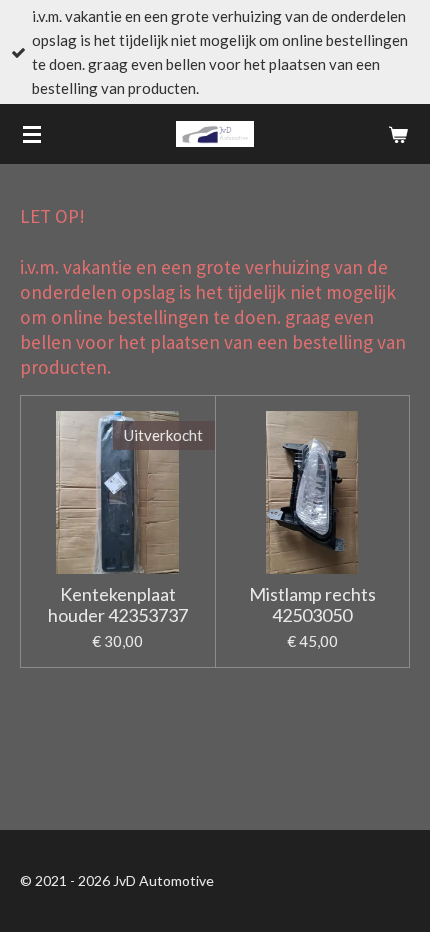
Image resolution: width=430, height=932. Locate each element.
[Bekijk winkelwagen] (398, 134)
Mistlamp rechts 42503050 (312, 605)
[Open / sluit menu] (32, 134)
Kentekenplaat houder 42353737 (118, 605)
